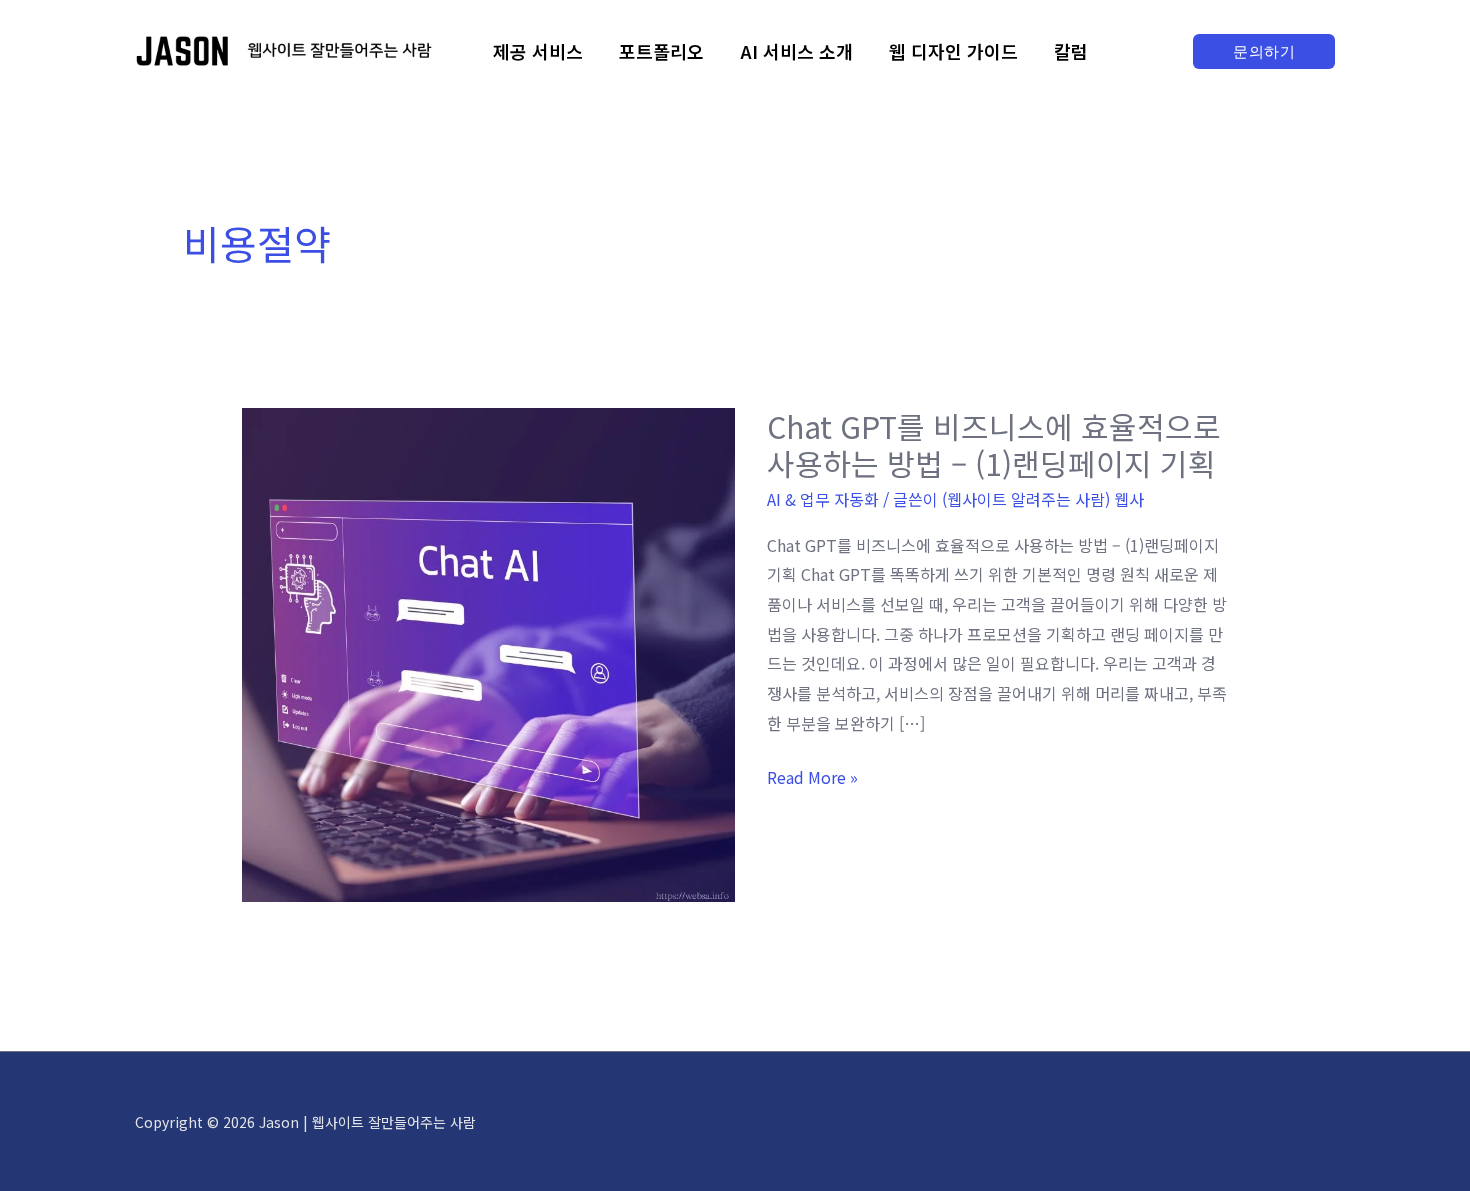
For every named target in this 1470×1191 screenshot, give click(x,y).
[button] (1264, 51)
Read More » (812, 778)
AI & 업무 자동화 (823, 499)
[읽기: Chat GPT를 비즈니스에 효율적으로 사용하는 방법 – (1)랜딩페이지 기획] (488, 652)
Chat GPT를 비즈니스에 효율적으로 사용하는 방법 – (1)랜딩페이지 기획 (994, 444)
